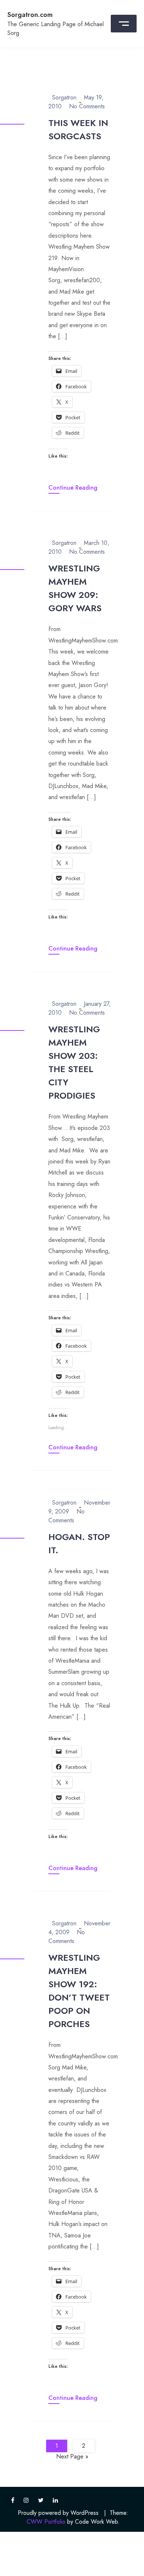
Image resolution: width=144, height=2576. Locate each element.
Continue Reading (73, 488)
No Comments (87, 106)
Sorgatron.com (30, 15)
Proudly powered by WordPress (58, 2513)
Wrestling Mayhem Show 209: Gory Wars (75, 588)
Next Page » (72, 2456)
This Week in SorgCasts (78, 129)
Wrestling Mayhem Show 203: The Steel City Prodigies (74, 1062)
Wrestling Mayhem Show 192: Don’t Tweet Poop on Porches (79, 1991)
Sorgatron (64, 97)
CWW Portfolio (46, 2522)
